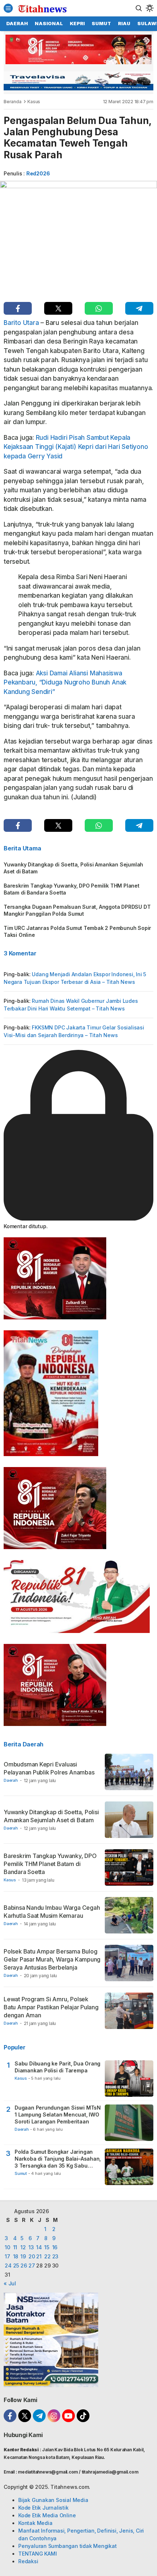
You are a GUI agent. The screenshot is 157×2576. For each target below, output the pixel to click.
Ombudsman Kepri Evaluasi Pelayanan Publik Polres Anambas (49, 1768)
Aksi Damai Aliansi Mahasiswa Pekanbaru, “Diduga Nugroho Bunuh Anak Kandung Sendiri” (65, 682)
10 (7, 2247)
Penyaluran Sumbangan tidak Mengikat (68, 2546)
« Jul (10, 2283)
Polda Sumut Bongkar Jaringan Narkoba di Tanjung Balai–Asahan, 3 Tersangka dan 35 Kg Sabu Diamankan (58, 2159)
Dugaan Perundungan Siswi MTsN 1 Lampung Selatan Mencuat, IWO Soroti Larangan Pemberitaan (58, 2115)
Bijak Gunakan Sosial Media (53, 2500)
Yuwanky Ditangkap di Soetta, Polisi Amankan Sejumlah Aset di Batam (73, 868)
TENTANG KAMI (37, 2554)
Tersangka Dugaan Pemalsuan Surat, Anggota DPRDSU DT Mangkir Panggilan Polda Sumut (77, 910)
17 (7, 2256)
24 (8, 2265)
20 (32, 2256)
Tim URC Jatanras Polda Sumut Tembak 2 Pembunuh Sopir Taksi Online (77, 931)
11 (15, 2247)
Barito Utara (21, 323)
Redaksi (28, 2561)
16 (55, 2247)
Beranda (13, 102)
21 (39, 2256)
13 (31, 2247)
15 (47, 2247)
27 (32, 2265)
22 (47, 2256)
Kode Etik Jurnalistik (43, 2508)
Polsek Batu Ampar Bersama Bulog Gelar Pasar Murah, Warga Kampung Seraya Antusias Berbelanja (52, 1959)
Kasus (34, 102)
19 (23, 2256)
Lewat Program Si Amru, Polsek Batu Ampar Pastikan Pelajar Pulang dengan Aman (51, 2007)
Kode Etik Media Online (47, 2515)
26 (24, 2265)
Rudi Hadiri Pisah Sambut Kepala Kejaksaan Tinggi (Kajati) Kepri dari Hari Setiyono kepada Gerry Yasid (76, 447)
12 (23, 2247)
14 (39, 2247)
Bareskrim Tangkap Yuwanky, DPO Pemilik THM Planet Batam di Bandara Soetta (72, 889)
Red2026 (38, 173)
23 (55, 2256)
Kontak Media (35, 2523)
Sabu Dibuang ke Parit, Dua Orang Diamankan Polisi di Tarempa (58, 2067)
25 (16, 2265)
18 (16, 2256)
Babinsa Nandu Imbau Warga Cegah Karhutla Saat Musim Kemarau (52, 1912)
